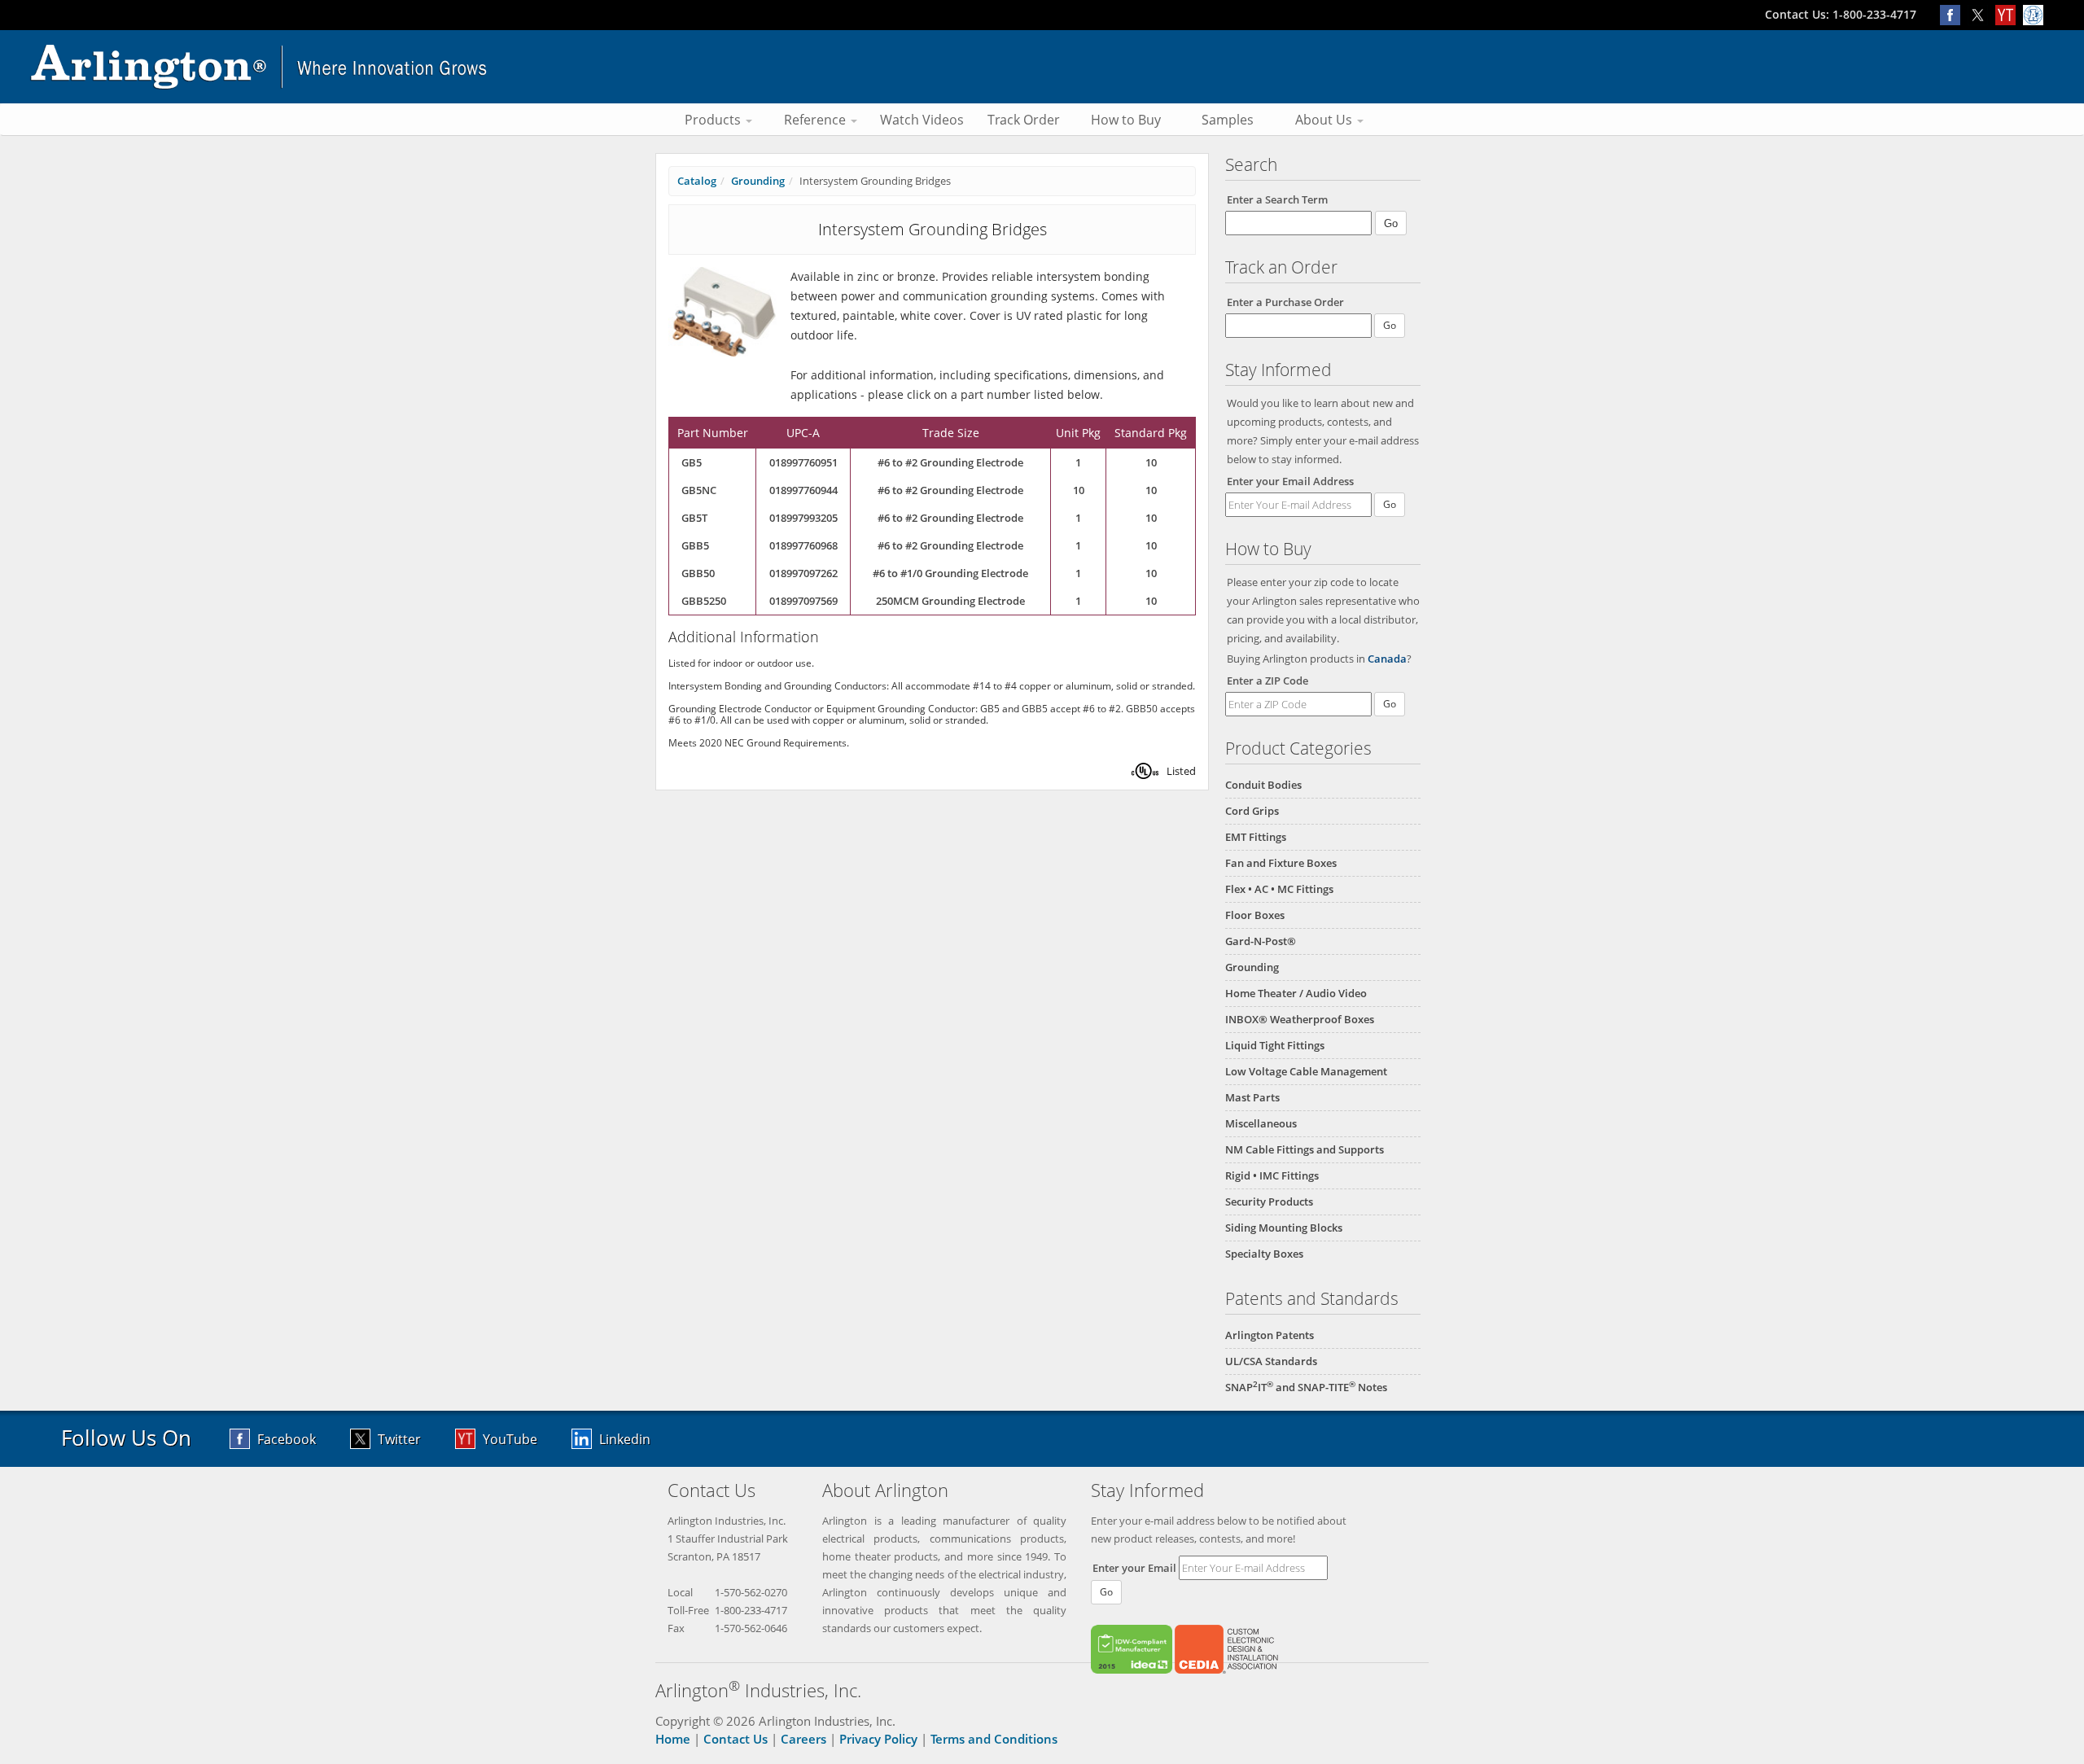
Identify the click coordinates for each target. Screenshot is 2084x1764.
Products (714, 120)
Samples (1228, 120)
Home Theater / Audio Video (1296, 993)
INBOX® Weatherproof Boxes (1300, 1019)
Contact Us (736, 1739)
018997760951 (803, 462)
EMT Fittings (1256, 837)
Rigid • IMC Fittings (1272, 1175)
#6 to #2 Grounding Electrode (950, 462)
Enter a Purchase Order (1285, 302)
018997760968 (803, 545)
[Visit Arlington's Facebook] (1954, 14)
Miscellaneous (1261, 1123)
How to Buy (1126, 120)
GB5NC (699, 490)
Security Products (1269, 1202)
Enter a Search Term (1277, 199)
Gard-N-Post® (1261, 941)
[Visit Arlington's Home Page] (1042, 67)
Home (673, 1739)
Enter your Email (1134, 1568)
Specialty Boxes (1264, 1254)
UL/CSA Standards (1271, 1361)
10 (1151, 462)
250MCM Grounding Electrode (950, 601)
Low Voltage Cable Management (1306, 1071)
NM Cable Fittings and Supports (1305, 1149)
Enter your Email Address (1290, 481)
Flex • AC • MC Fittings (1279, 889)
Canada (1387, 659)
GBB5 (695, 545)
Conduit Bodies (1263, 785)
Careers (803, 1739)
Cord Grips (1252, 811)
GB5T (694, 518)
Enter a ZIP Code (1267, 681)
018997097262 (803, 573)
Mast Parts (1252, 1097)
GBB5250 (704, 601)
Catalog (697, 181)
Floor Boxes (1255, 915)
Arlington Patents (1270, 1335)
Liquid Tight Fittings (1275, 1045)
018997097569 (803, 601)
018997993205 (803, 518)
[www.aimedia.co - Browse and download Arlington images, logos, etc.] (2035, 14)
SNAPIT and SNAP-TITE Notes (1306, 1387)
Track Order (1024, 120)
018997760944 (803, 490)
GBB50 (698, 573)
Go (1390, 504)
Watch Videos (922, 120)
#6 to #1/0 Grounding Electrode (950, 573)
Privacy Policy (878, 1739)
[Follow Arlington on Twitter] (1981, 14)
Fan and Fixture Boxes (1281, 863)
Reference (817, 120)
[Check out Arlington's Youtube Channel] (2009, 14)
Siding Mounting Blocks (1284, 1228)
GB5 (692, 462)
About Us (1325, 120)
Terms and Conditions (994, 1739)
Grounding (1252, 967)
